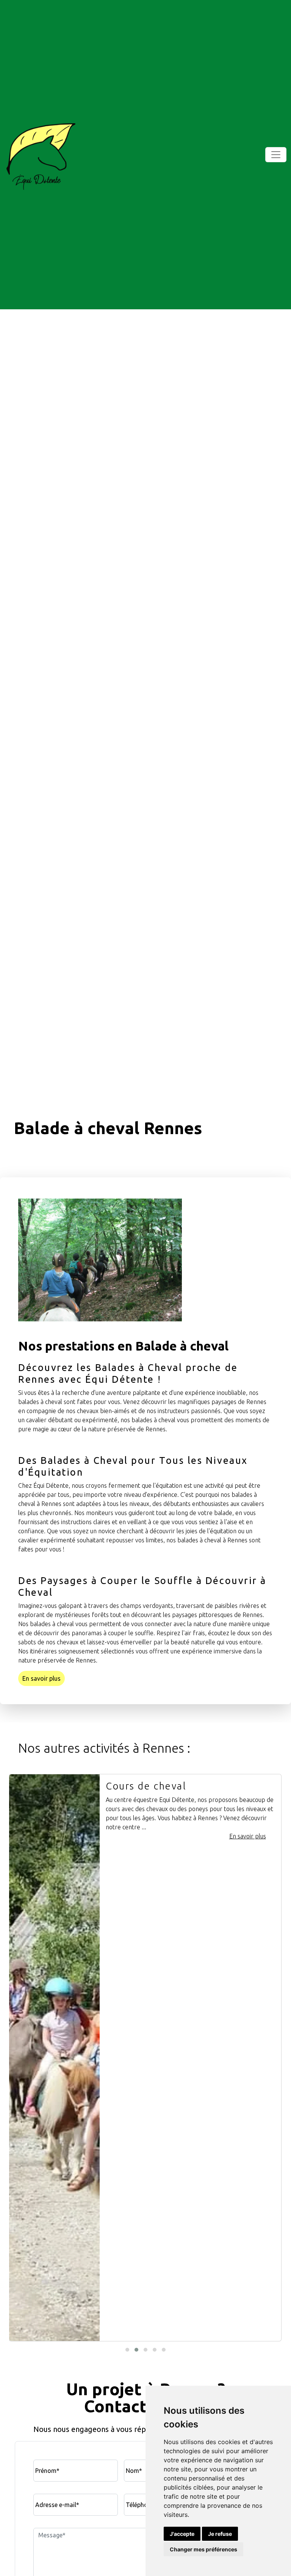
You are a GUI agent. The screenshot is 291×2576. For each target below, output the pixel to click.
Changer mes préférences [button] (203, 2549)
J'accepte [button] (182, 2534)
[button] (127, 2350)
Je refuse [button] (220, 2534)
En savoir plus (41, 1678)
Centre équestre (148, 1786)
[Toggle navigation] (276, 155)
